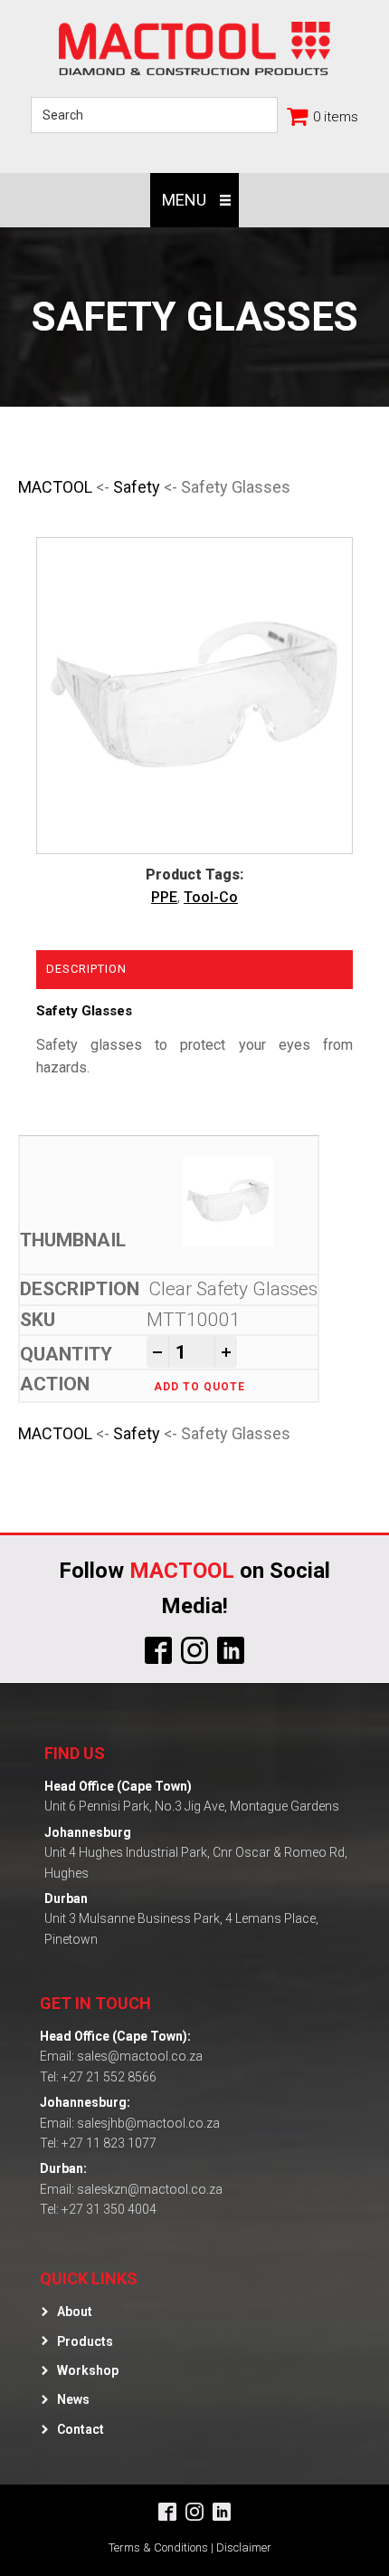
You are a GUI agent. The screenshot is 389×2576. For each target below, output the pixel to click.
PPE (164, 897)
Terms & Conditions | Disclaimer (190, 2547)
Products (85, 2341)
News (73, 2399)
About (75, 2312)
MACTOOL (55, 487)
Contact (81, 2429)
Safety (137, 487)
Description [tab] (86, 969)
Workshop (88, 2370)
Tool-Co (211, 897)
